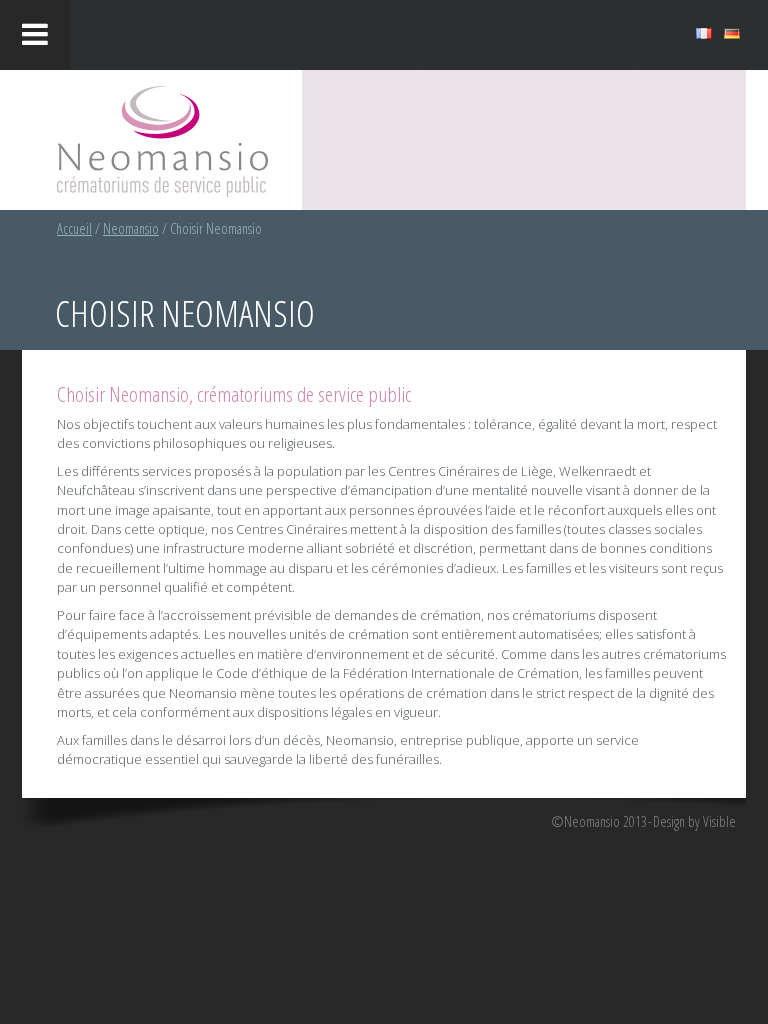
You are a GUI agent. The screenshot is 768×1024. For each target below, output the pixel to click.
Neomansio (131, 228)
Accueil (74, 228)
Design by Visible (694, 822)
